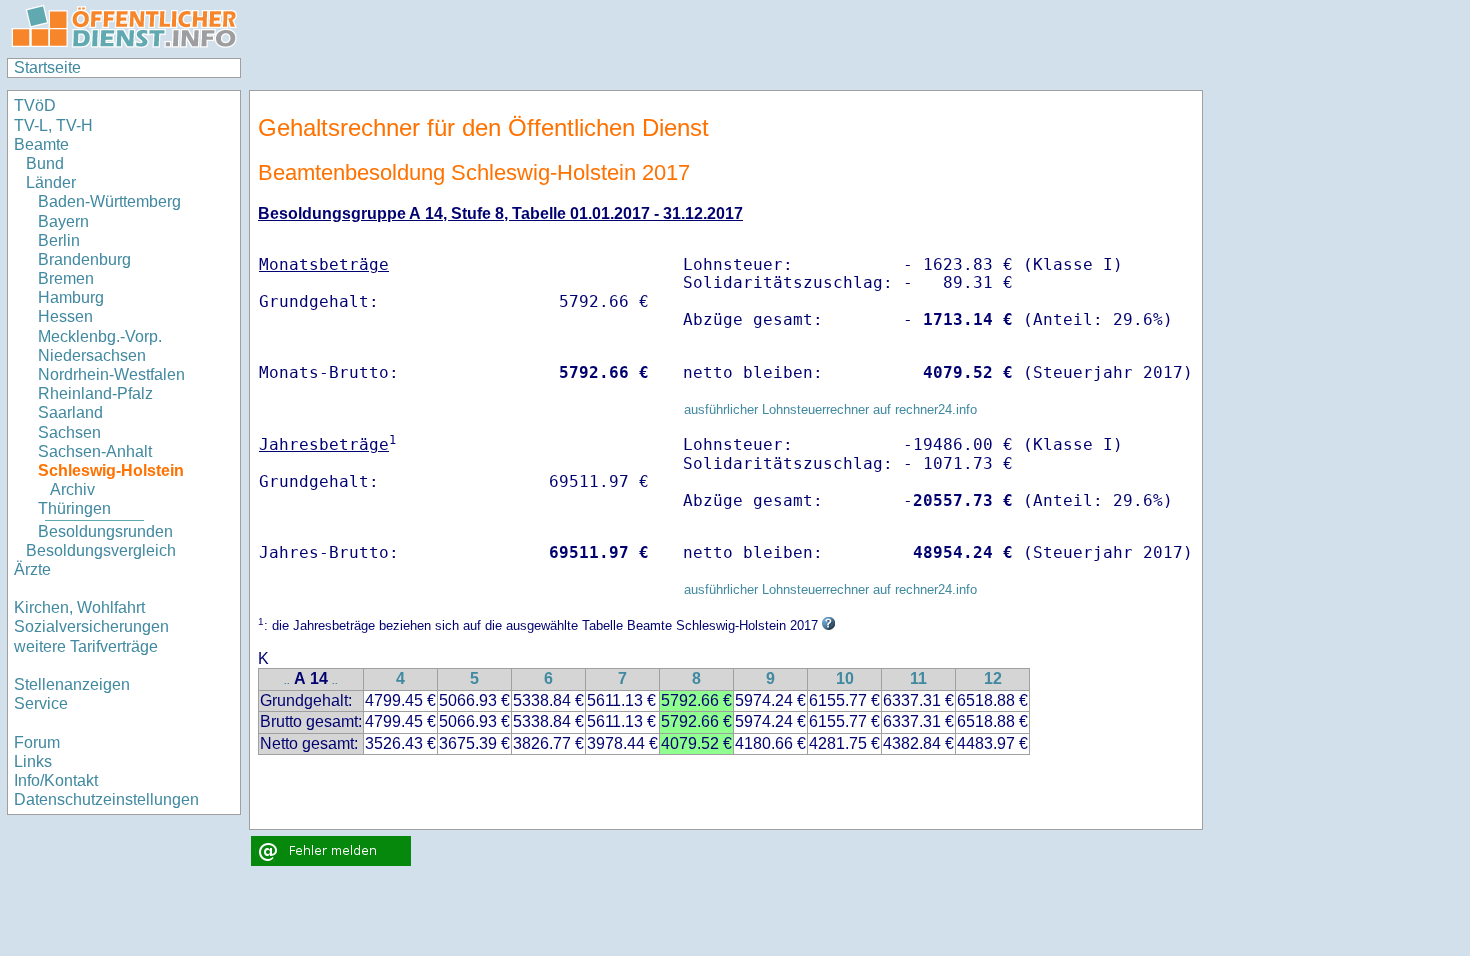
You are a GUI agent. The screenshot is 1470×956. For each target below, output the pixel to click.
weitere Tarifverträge (86, 646)
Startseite (47, 67)
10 (845, 678)
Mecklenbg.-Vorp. (100, 336)
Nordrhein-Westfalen (111, 374)
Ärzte (32, 569)
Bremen (66, 278)
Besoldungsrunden (105, 531)
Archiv (72, 489)
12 (993, 678)
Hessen (65, 316)
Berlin (59, 240)
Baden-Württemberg (109, 201)
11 (918, 678)
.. (287, 680)
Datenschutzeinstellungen (106, 799)
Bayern (63, 221)
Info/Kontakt (56, 780)
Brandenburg (84, 259)
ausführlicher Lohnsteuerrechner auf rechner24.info (830, 409)
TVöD (35, 105)
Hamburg (71, 297)
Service (41, 703)
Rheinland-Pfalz (95, 393)
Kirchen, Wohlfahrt (79, 607)
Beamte (41, 144)
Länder (51, 182)
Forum (37, 742)
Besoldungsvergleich (101, 550)
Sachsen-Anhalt (95, 451)
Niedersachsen (92, 355)
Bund (45, 163)
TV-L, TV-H (53, 125)
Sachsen (69, 432)
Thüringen (74, 508)
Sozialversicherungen (91, 626)
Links (33, 761)
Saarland (70, 412)
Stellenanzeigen (72, 684)
